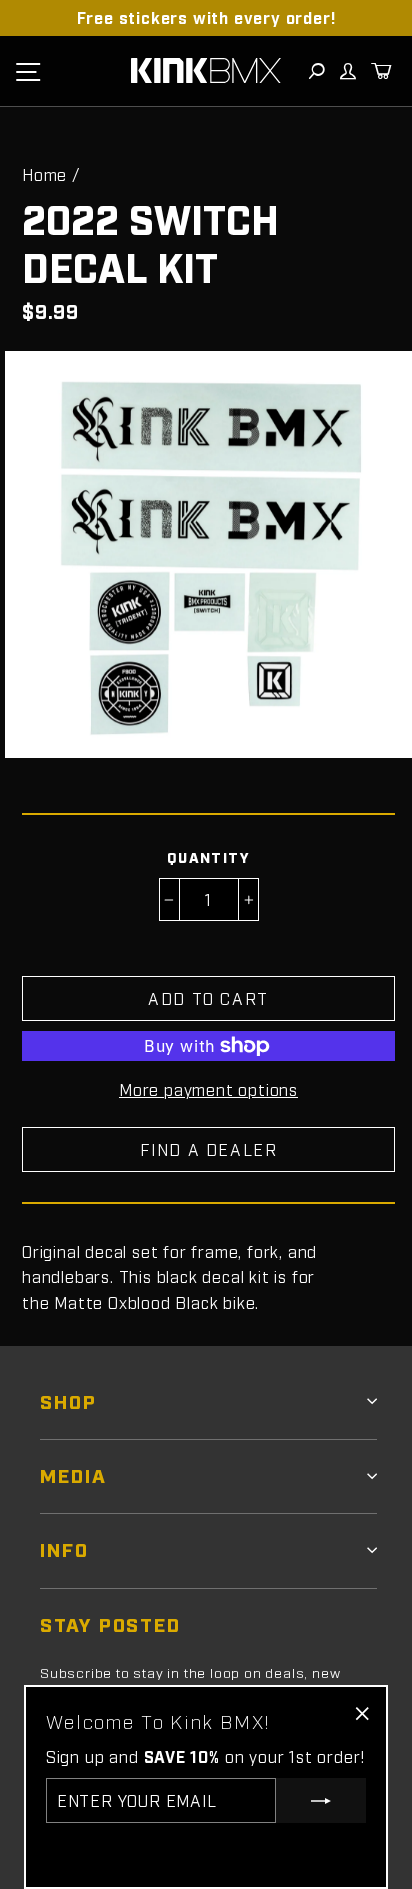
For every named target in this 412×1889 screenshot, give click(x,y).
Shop (68, 1400)
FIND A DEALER (209, 1149)
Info (64, 1548)
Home (44, 174)
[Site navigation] (28, 71)
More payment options (208, 1089)
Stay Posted (110, 1623)
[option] (206, 18)
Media (73, 1474)
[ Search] (316, 71)
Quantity (209, 856)
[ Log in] (347, 71)
